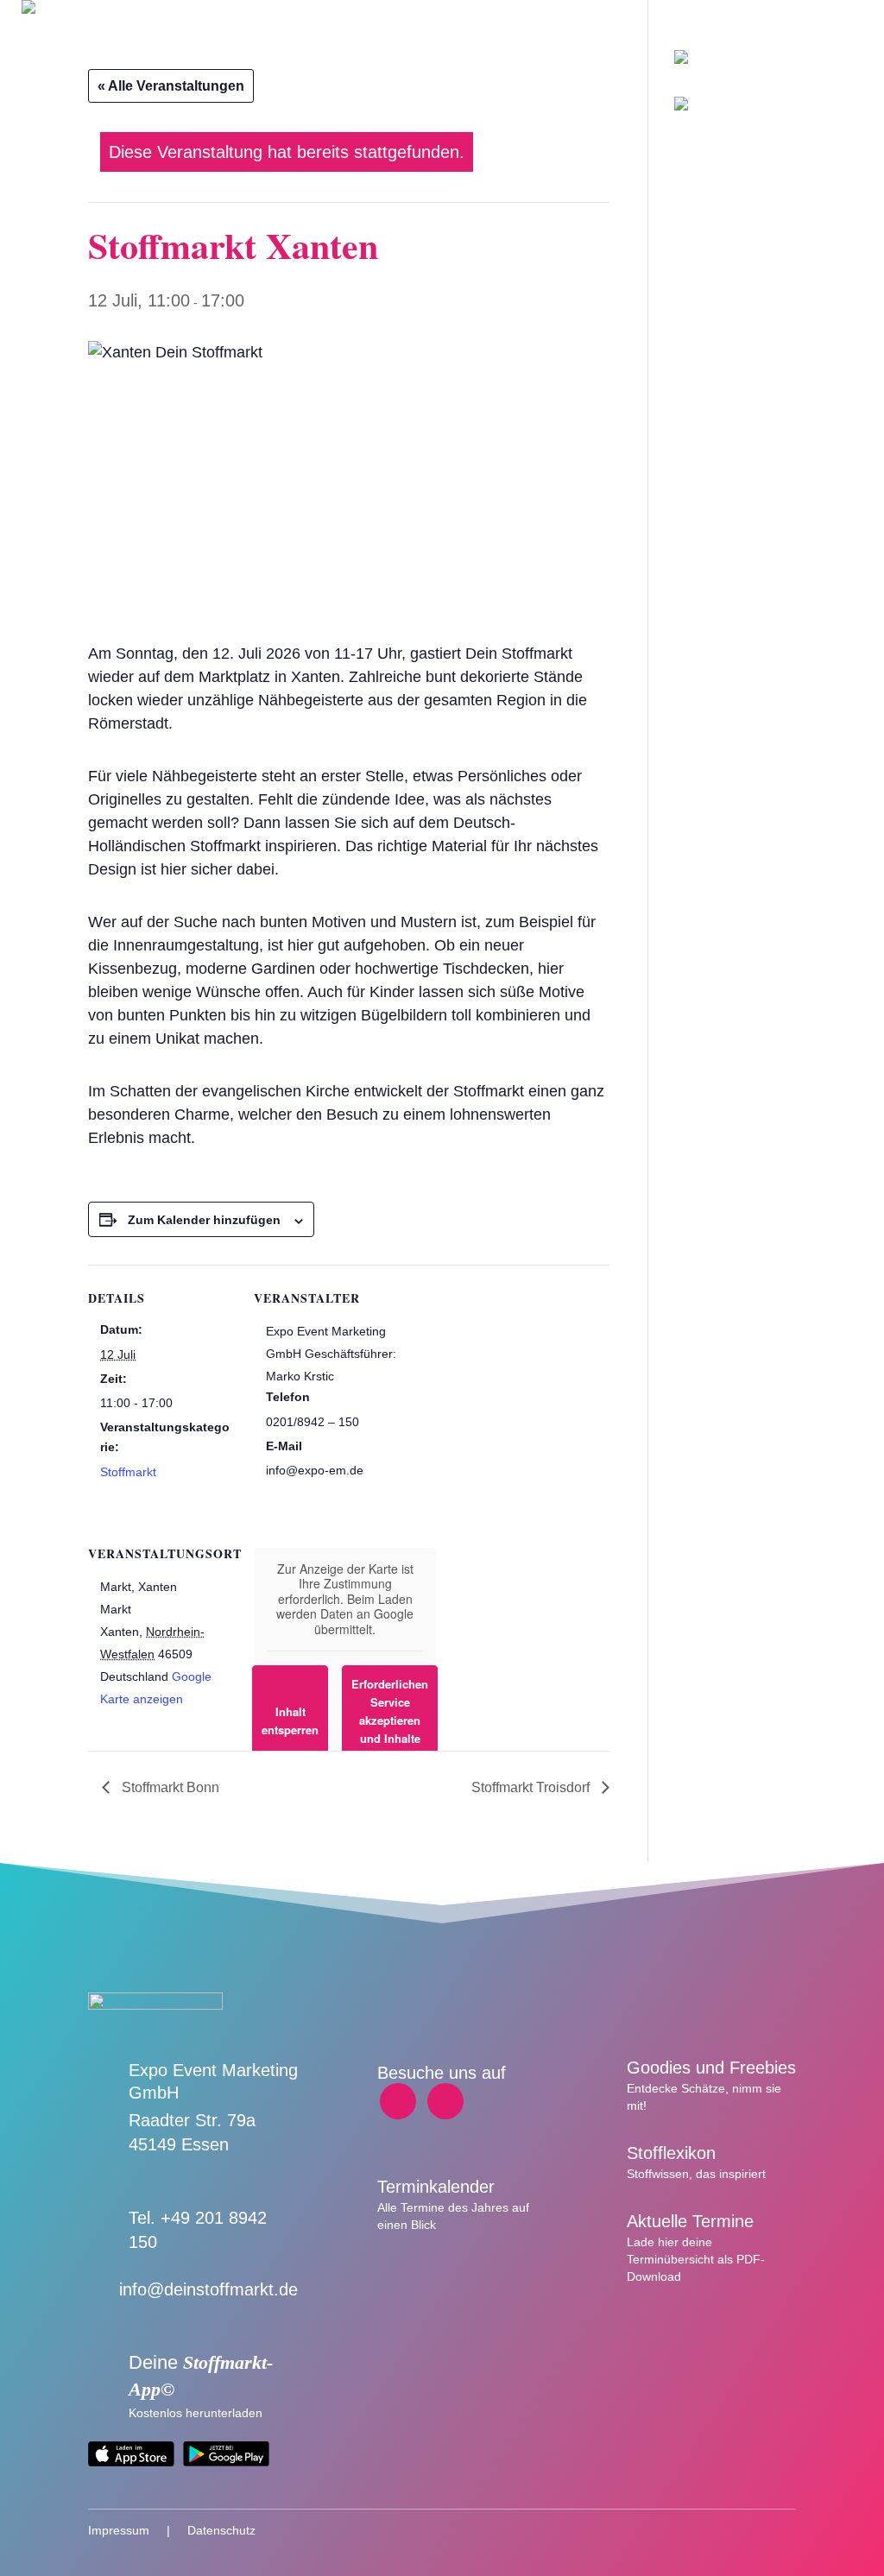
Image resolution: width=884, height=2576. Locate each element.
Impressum (119, 2530)
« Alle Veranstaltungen (171, 86)
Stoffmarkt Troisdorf (532, 1787)
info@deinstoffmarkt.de (208, 2289)
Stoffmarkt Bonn (169, 1787)
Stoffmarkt (128, 1472)
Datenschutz (221, 2530)
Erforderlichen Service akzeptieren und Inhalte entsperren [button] (390, 1720)
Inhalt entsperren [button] (290, 1720)
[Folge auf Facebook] (398, 2101)
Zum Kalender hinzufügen (204, 1220)
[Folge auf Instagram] (445, 2101)
